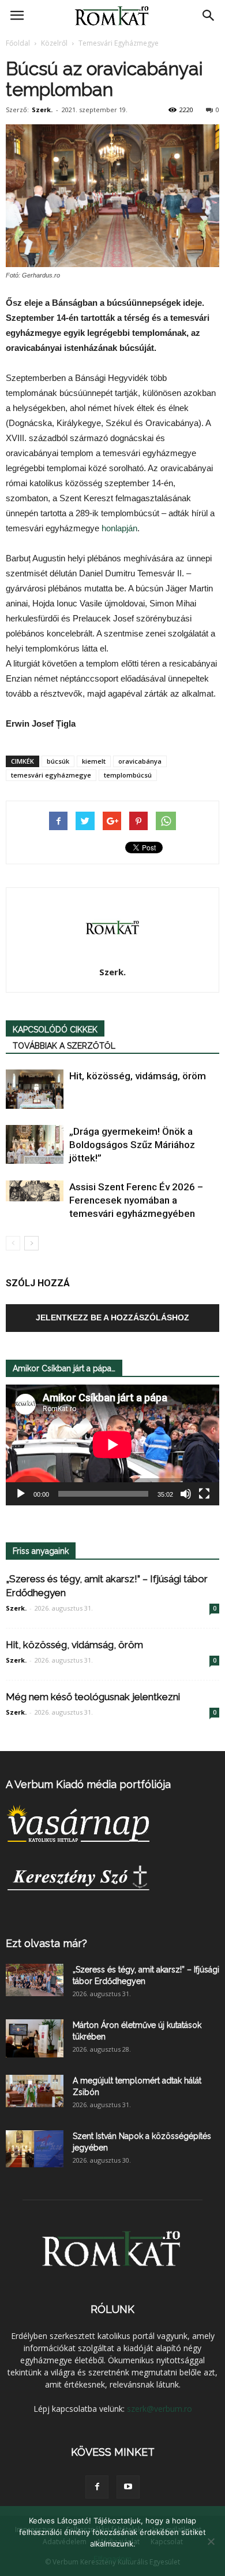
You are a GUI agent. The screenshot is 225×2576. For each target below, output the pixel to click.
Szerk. (42, 110)
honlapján (119, 528)
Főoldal (18, 43)
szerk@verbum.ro (160, 2409)
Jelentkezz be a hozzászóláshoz (112, 1317)
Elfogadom (112, 2559)
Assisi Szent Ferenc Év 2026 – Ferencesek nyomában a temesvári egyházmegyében (136, 1200)
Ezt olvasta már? (46, 1943)
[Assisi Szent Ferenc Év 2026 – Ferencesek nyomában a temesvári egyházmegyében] (35, 1191)
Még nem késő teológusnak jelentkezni (93, 1697)
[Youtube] (128, 2487)
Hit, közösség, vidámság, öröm (138, 1076)
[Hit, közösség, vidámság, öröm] (35, 1089)
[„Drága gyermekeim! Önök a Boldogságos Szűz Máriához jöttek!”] (35, 1145)
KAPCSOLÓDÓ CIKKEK (55, 1030)
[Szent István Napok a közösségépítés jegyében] (35, 2149)
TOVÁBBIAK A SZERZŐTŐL (64, 1046)
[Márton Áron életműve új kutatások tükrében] (35, 2039)
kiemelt (94, 761)
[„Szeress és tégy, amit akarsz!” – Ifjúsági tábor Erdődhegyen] (35, 1980)
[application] (112, 1445)
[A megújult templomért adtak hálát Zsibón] (35, 2091)
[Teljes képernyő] (204, 1494)
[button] (209, 16)
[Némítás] (186, 1494)
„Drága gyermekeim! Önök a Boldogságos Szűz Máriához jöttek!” (132, 1145)
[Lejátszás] (21, 1494)
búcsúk (58, 761)
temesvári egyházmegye (51, 775)
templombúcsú (128, 775)
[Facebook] (97, 2487)
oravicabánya (140, 761)
